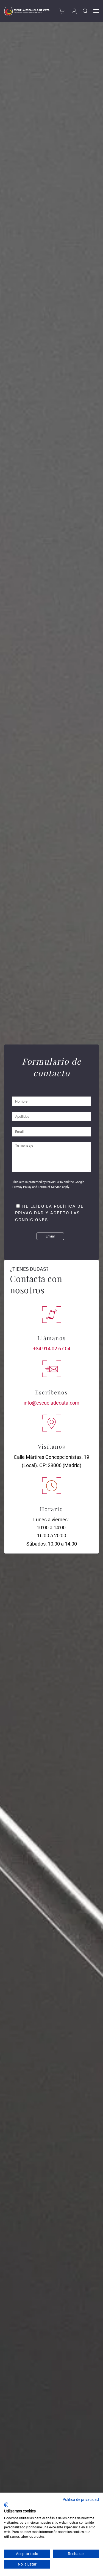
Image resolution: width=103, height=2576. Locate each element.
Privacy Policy (22, 1187)
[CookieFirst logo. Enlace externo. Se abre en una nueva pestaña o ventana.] (6, 2505)
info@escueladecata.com (51, 1403)
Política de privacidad (81, 2499)
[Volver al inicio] (27, 11)
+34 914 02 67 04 (52, 1349)
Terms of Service (50, 1187)
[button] (85, 11)
